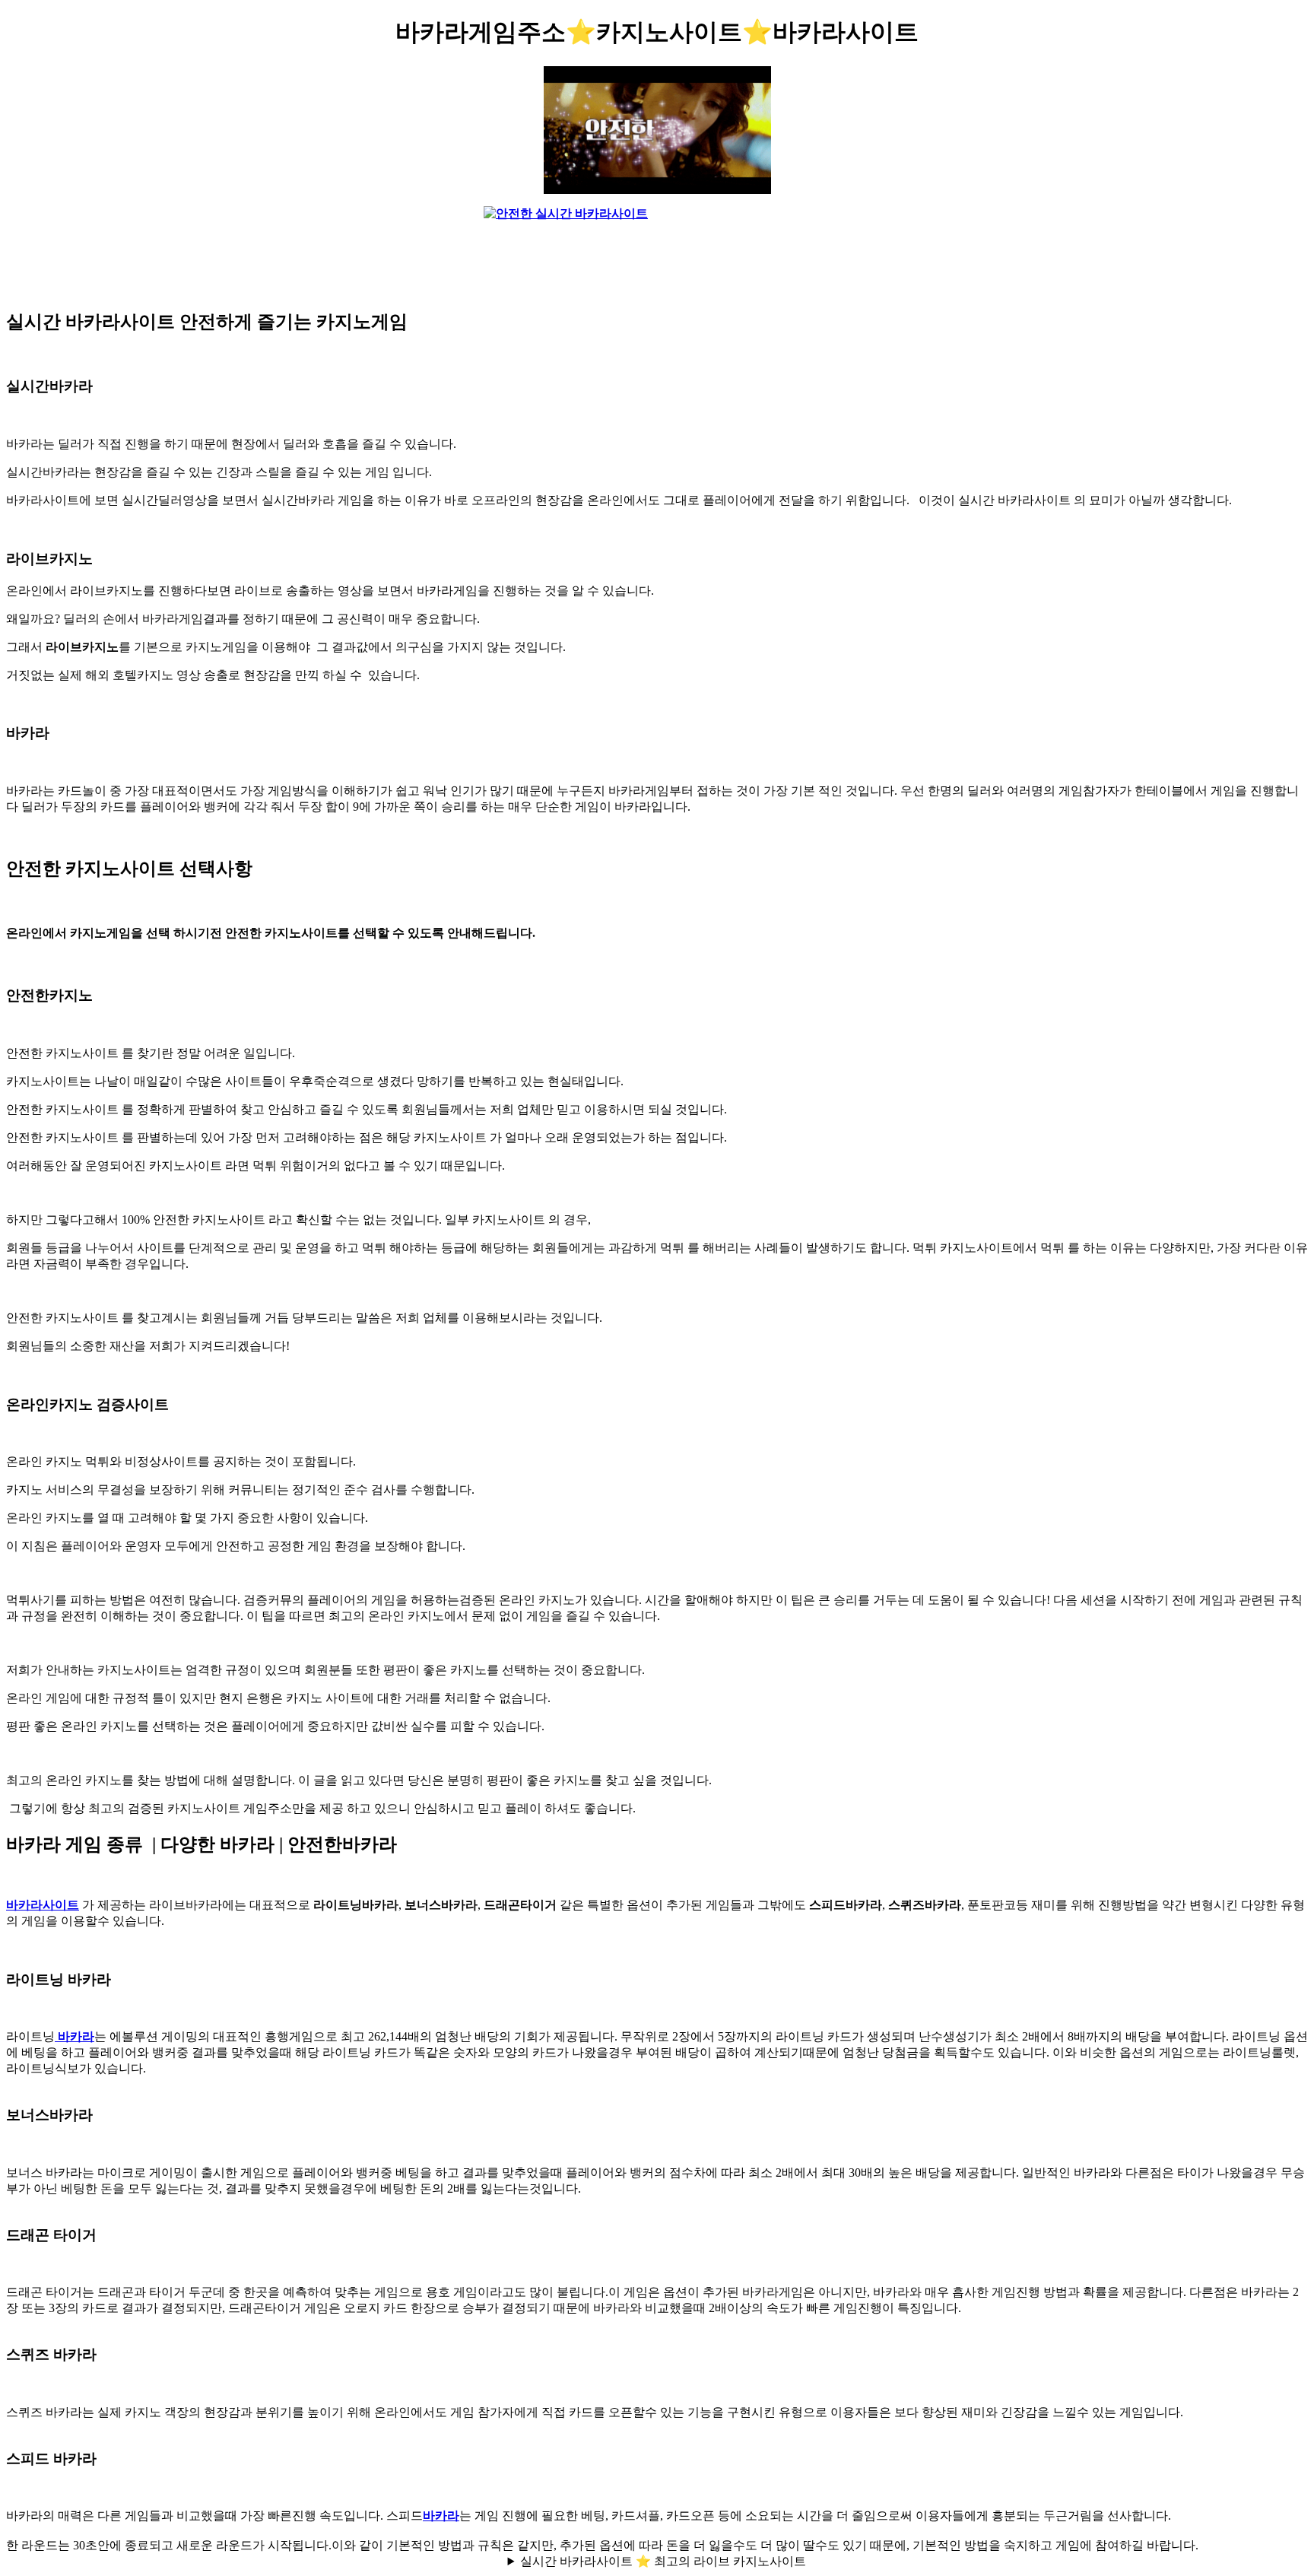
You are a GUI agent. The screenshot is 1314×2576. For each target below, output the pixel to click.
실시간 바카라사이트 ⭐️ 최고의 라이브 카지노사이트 (663, 2561)
